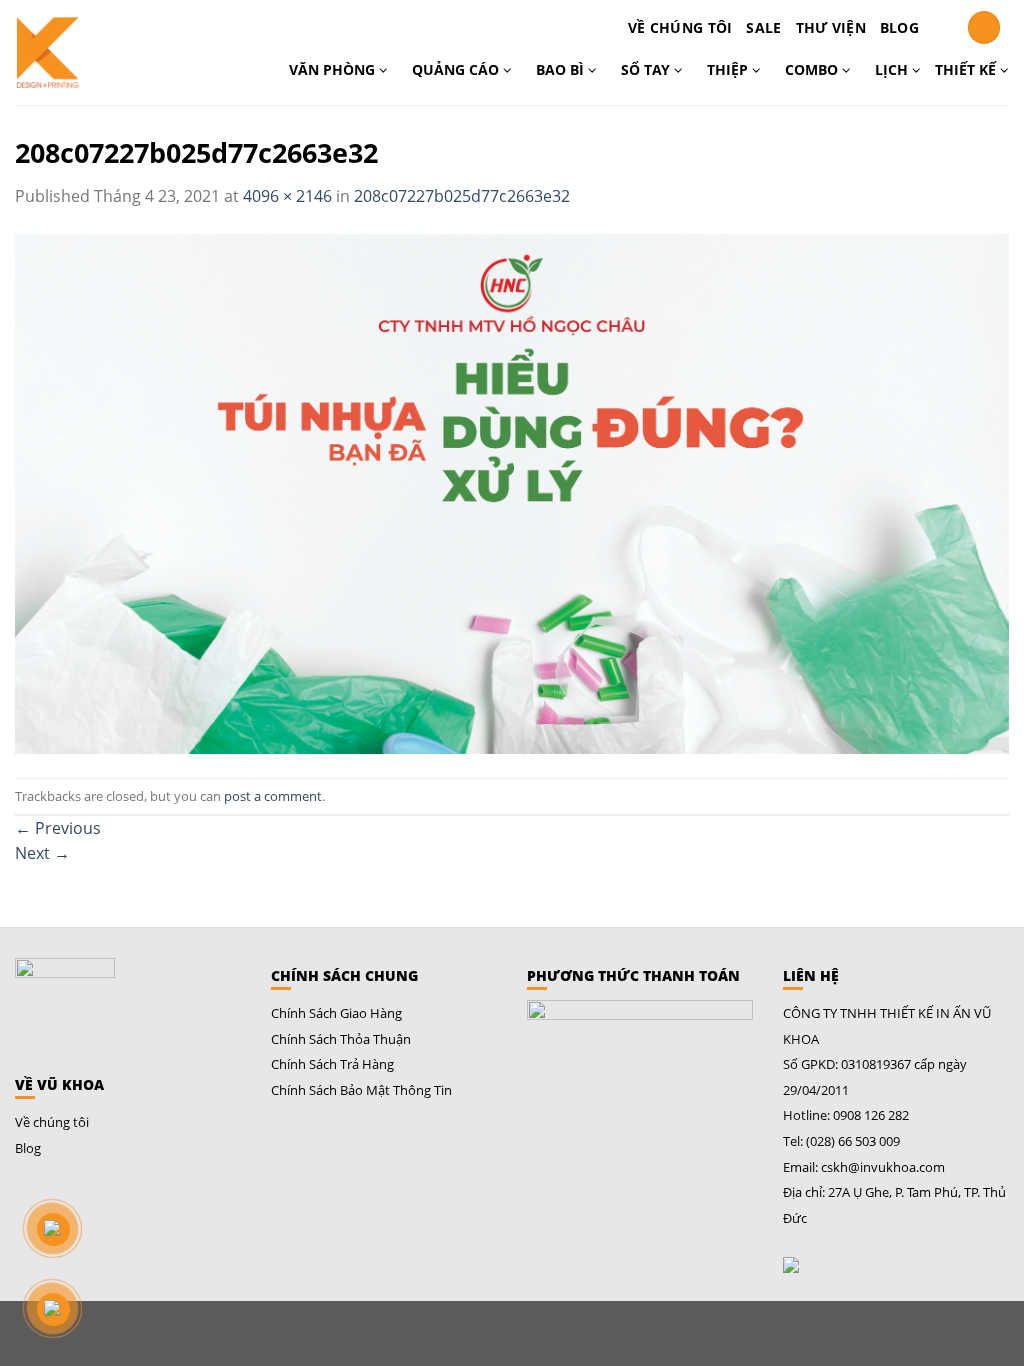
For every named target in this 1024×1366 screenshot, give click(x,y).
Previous (58, 828)
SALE (763, 27)
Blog (899, 27)
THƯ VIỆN (831, 27)
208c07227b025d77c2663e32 (462, 196)
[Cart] (943, 28)
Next (42, 853)
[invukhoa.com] (88, 52)
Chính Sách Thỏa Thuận (341, 1039)
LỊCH (893, 69)
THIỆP (729, 69)
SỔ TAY (647, 69)
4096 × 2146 (287, 196)
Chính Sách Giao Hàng (336, 1013)
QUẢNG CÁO (457, 69)
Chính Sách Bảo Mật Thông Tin (361, 1090)
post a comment (273, 796)
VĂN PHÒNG (334, 69)
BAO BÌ (562, 69)
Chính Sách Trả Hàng (332, 1064)
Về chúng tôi (680, 27)
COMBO (813, 69)
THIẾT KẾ (967, 69)
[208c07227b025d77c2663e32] (512, 492)
